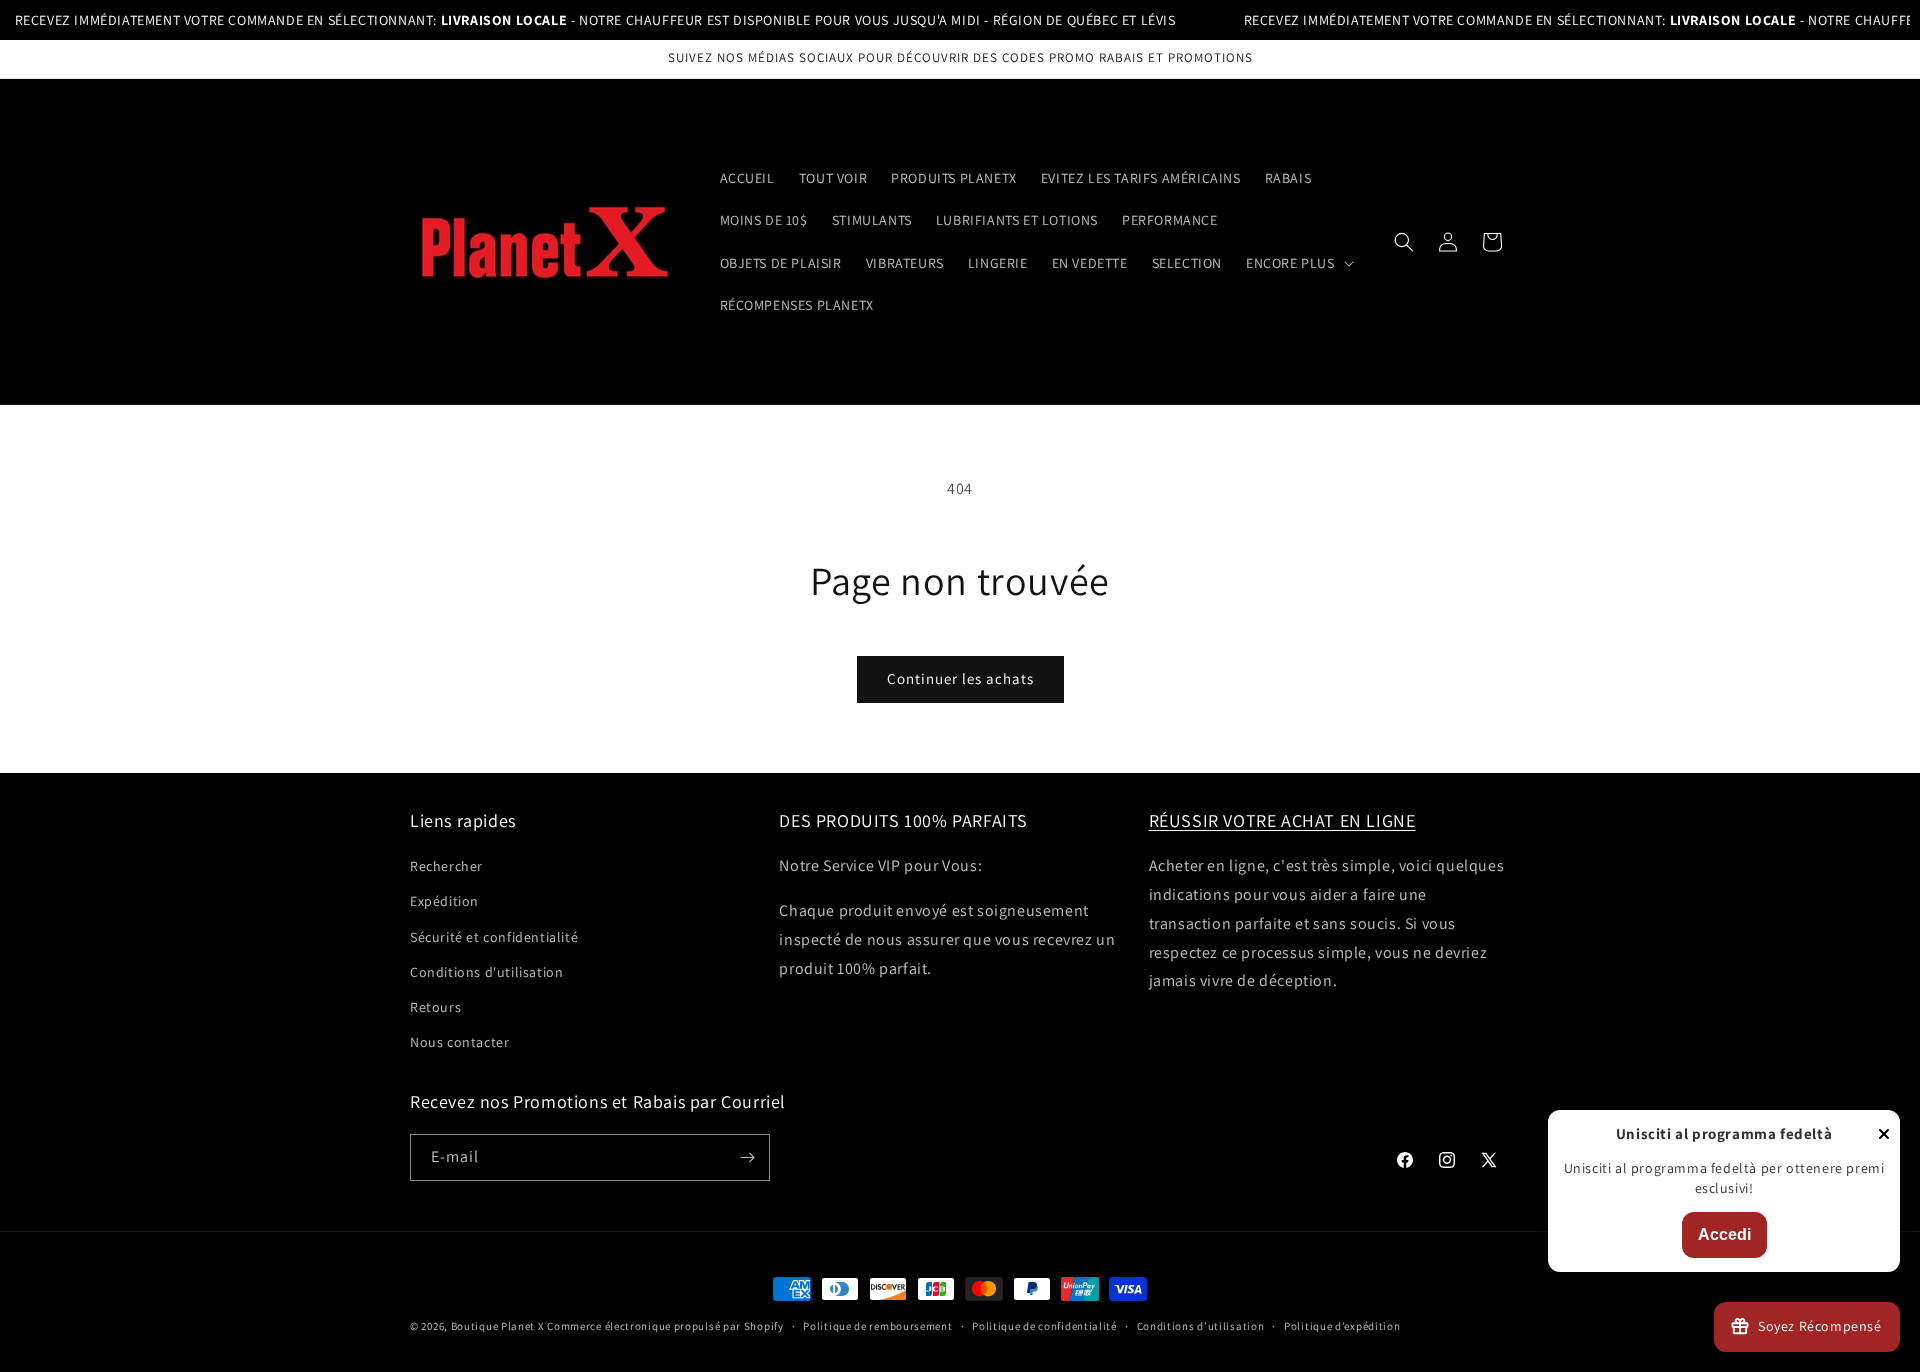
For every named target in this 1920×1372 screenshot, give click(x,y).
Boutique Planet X (498, 1326)
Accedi (1724, 1234)
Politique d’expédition (1342, 1326)
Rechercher (446, 866)
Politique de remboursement (877, 1326)
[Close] (1884, 1135)
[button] (1298, 263)
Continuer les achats (960, 678)
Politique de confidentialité (1044, 1326)
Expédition (444, 901)
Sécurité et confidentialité (494, 937)
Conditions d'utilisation (486, 972)
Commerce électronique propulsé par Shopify (665, 1326)
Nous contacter (459, 1042)
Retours (435, 1007)
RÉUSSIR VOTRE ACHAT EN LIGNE (1282, 820)
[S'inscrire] (747, 1157)
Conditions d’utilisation (1201, 1326)
